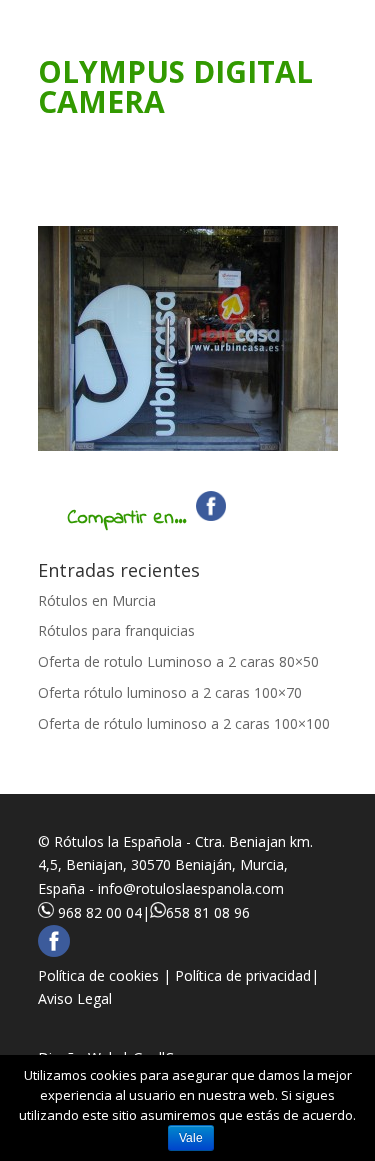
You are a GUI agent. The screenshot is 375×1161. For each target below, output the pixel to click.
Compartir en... (127, 518)
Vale (191, 1138)
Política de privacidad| (247, 975)
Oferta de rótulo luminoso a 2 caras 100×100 (184, 723)
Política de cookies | (106, 975)
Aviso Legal (75, 998)
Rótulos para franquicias (116, 630)
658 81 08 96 (208, 912)
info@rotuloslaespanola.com (191, 888)
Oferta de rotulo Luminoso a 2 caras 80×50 (178, 661)
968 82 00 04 (100, 912)
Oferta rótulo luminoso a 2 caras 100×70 (170, 692)
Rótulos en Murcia (97, 600)
